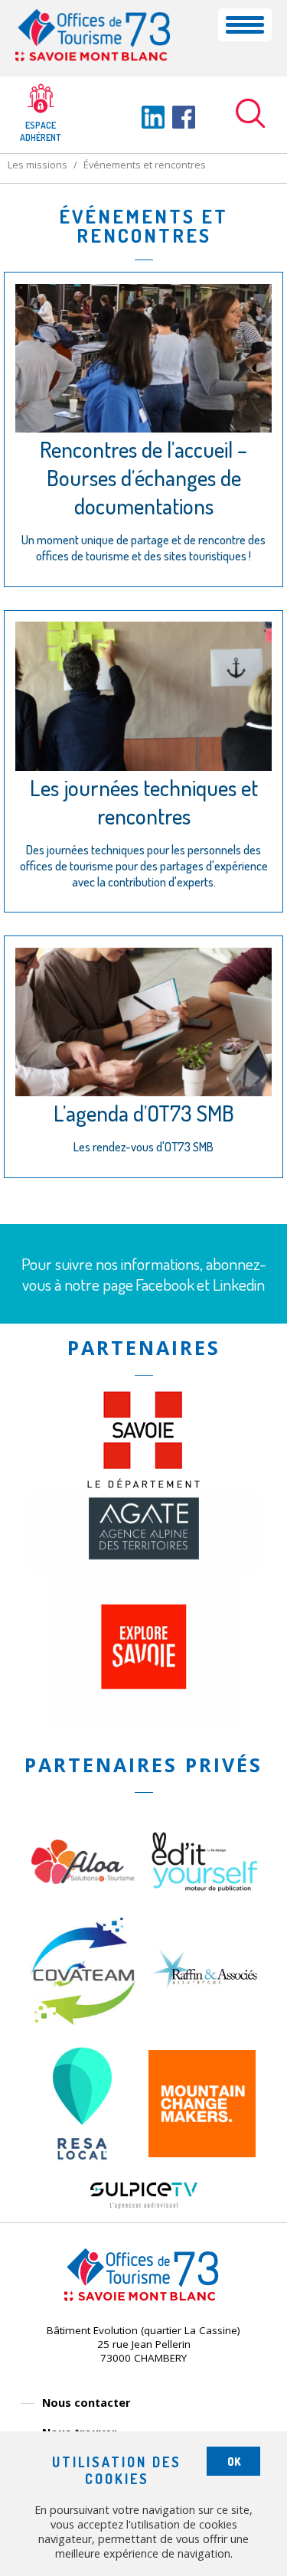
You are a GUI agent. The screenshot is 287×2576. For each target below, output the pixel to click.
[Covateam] (83, 2020)
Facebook (165, 1284)
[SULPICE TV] (144, 2204)
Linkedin (239, 1284)
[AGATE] (144, 1567)
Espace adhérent (40, 131)
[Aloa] (83, 1911)
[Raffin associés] (205, 1992)
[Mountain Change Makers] (202, 2153)
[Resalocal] (82, 2176)
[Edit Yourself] (205, 1888)
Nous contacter (86, 2403)
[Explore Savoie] (143, 1722)
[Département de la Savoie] (143, 1484)
